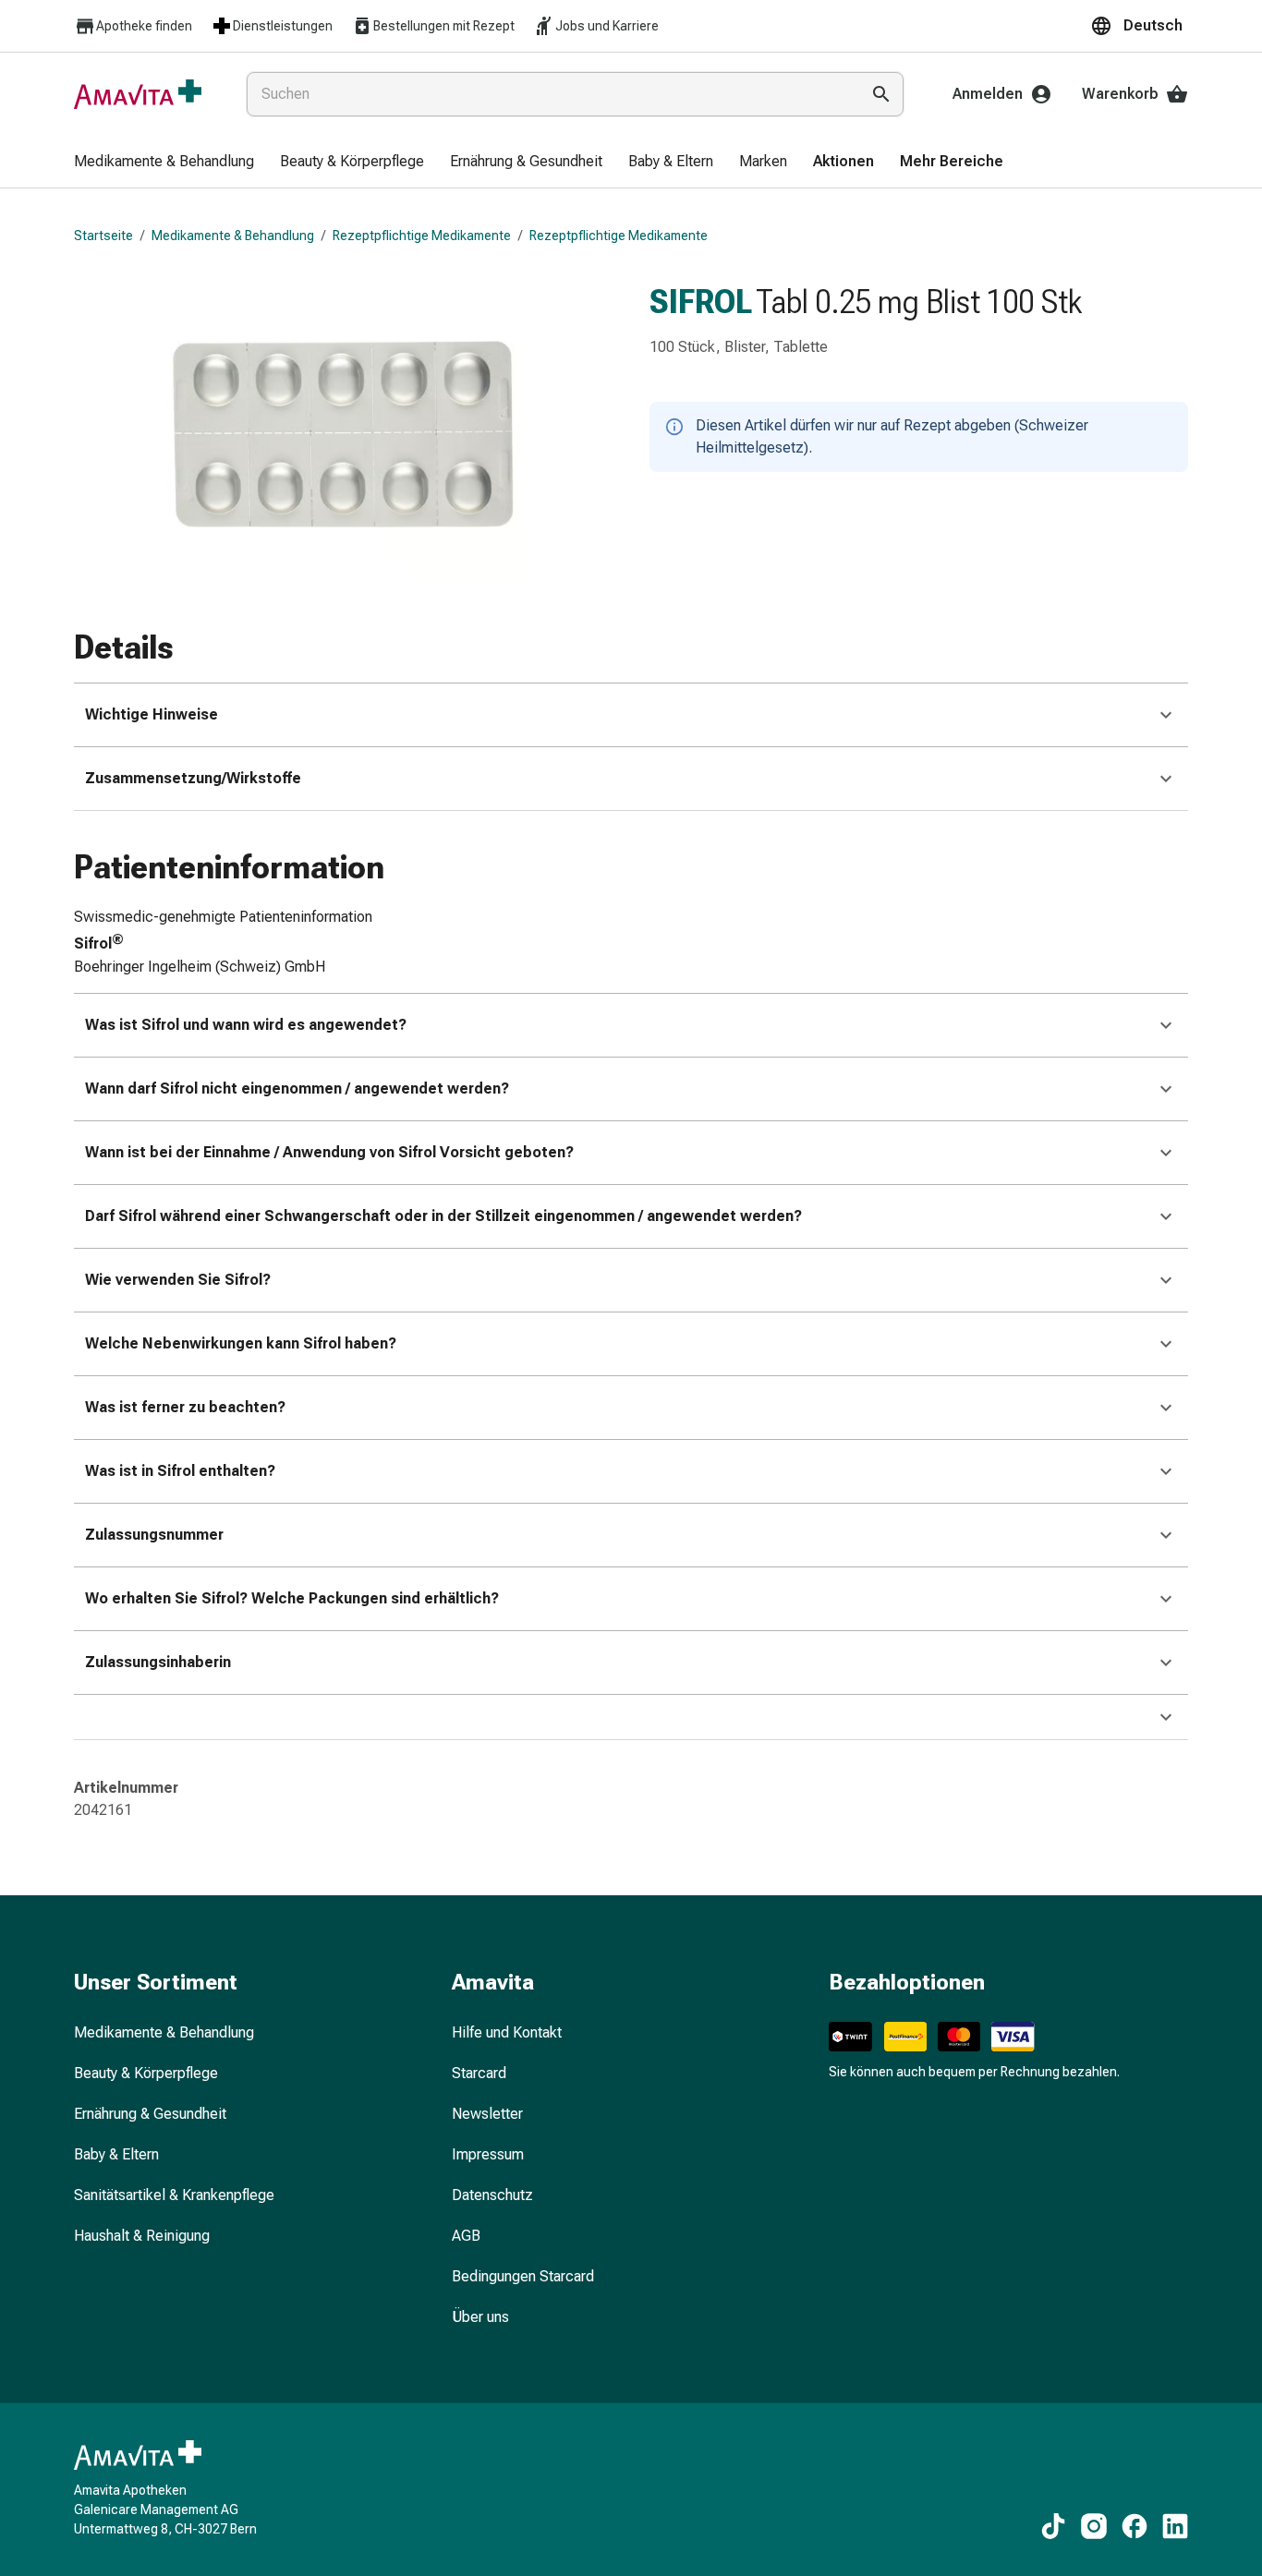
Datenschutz (492, 2195)
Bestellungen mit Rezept (444, 26)
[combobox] (549, 94)
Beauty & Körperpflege (146, 2073)
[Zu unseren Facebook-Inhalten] (1135, 2526)
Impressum (488, 2154)
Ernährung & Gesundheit (150, 2114)
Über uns (480, 2317)
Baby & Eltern (116, 2154)
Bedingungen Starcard (523, 2276)
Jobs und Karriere (607, 26)
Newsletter (487, 2114)
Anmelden (988, 94)
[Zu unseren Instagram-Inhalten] (1094, 2526)
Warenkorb (1120, 94)
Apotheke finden (144, 26)
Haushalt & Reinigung (142, 2236)
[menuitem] (164, 163)
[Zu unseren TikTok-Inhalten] (1053, 2526)
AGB (466, 2236)
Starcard (479, 2073)
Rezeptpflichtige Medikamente (422, 236)
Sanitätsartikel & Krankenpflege (174, 2195)
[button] (1139, 26)
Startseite (103, 236)
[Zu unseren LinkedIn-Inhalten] (1175, 2526)
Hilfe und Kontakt (507, 2032)
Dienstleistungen (283, 26)
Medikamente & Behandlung (233, 236)
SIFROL (701, 302)
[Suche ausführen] (881, 94)
